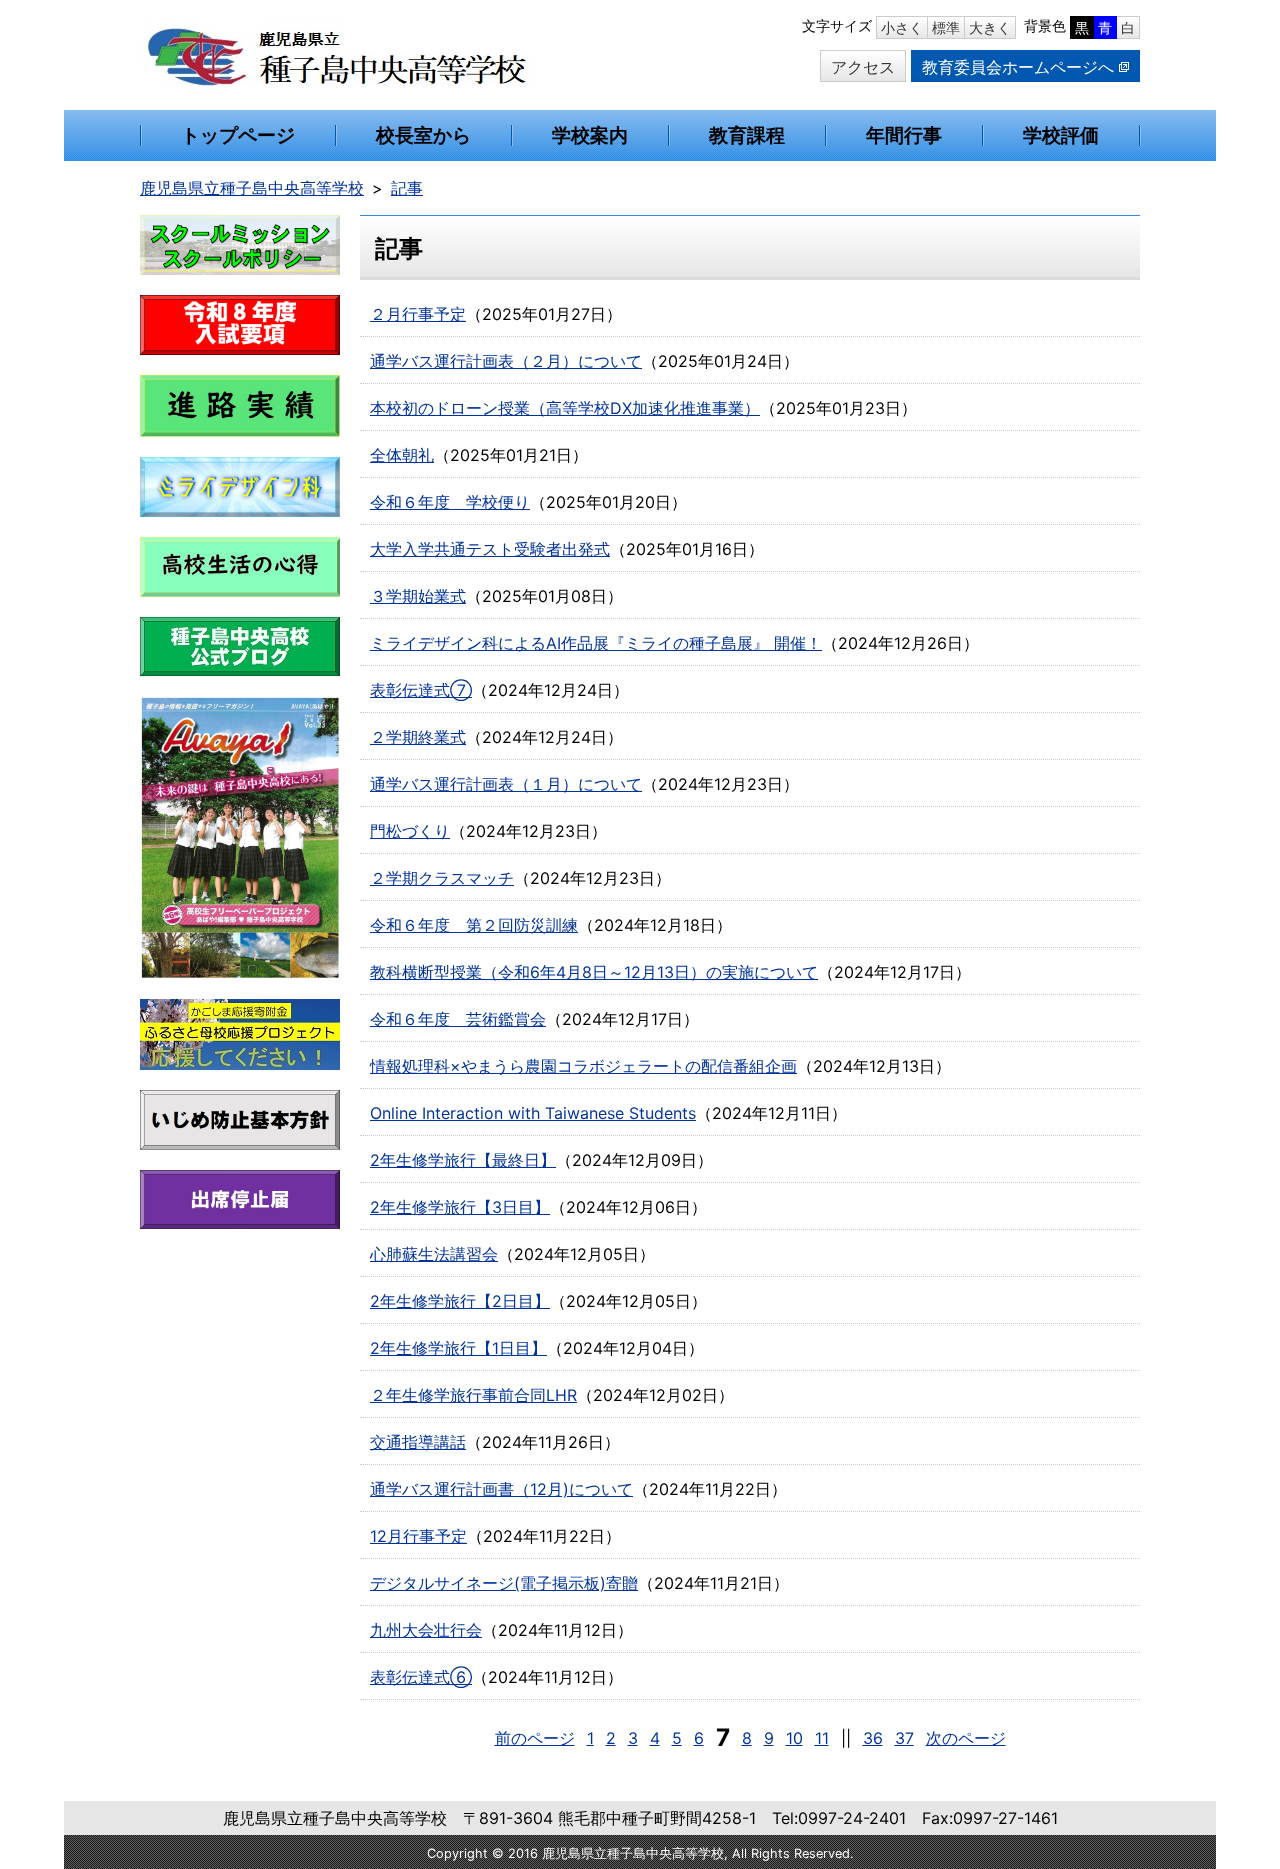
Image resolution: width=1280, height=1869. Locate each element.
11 (822, 1738)
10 (794, 1738)
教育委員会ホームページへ (1018, 67)
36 (873, 1738)
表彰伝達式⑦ (421, 690)
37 (904, 1738)
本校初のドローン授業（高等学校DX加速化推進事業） (565, 408)
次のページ (966, 1738)
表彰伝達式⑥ (421, 1677)
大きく (990, 27)
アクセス (863, 67)
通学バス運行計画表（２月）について (506, 361)
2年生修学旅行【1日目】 (458, 1348)
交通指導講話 (418, 1442)
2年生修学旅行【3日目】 (460, 1207)
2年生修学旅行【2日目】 (460, 1301)
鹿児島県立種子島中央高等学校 (252, 188)
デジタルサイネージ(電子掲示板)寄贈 (504, 1583)
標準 (946, 27)
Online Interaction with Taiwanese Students (533, 1113)
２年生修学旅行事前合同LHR (473, 1395)
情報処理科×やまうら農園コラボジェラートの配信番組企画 (583, 1066)
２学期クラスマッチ (442, 878)
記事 (407, 188)
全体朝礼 (402, 455)
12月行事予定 (418, 1536)
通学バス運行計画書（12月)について (501, 1489)
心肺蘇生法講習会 (434, 1254)
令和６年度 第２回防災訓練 (474, 925)
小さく (902, 27)
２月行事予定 (418, 314)
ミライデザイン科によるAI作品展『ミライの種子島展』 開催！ (596, 643)
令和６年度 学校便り (450, 502)
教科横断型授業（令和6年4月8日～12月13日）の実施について (594, 972)
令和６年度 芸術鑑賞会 (458, 1019)
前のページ (535, 1738)
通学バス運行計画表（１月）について (506, 784)
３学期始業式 (418, 596)
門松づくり (410, 831)
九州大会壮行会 (426, 1630)
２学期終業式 (418, 737)
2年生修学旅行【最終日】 (463, 1160)
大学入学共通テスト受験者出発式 (490, 549)
